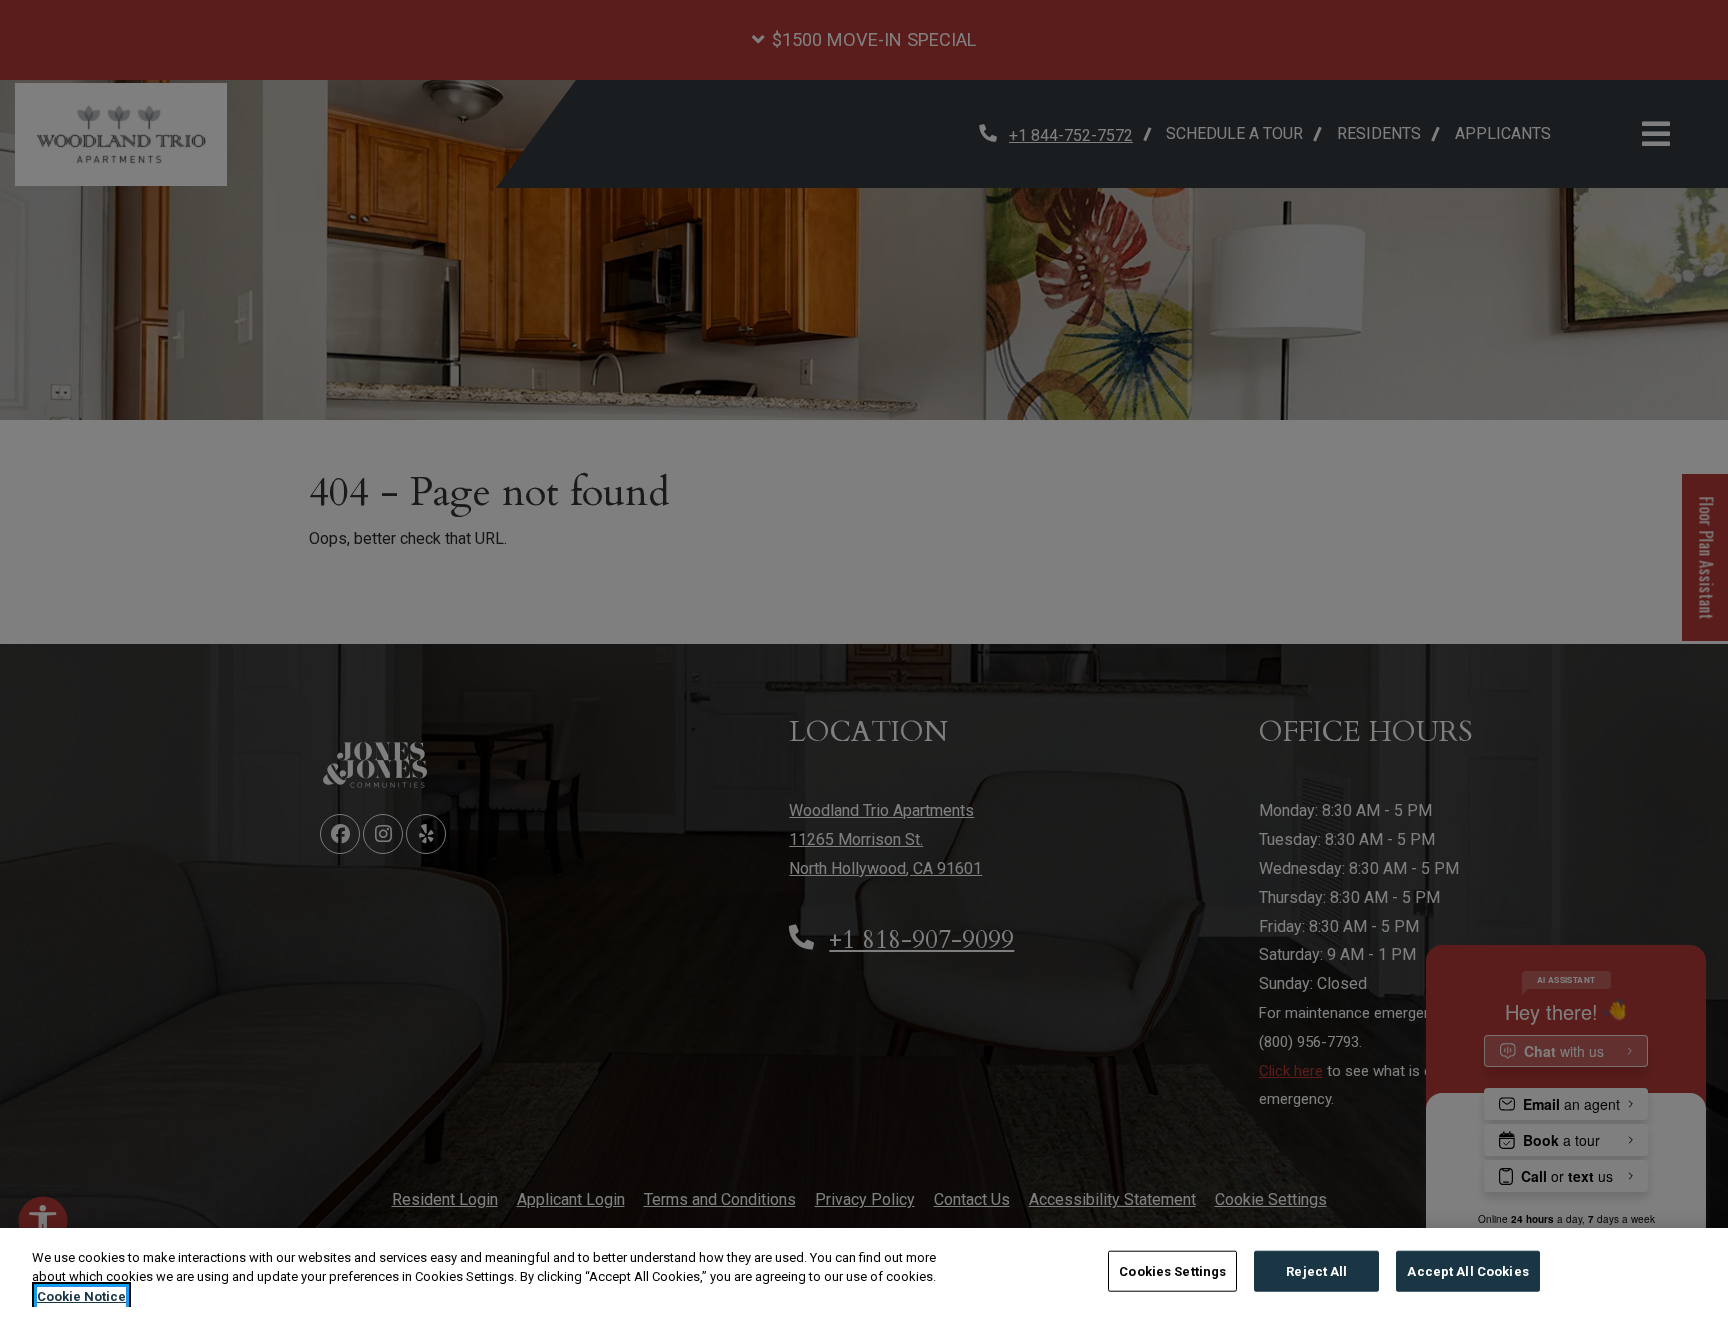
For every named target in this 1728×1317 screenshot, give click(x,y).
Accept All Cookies (1467, 1270)
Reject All (1316, 1270)
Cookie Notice (81, 1296)
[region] (864, 1272)
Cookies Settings (1172, 1270)
